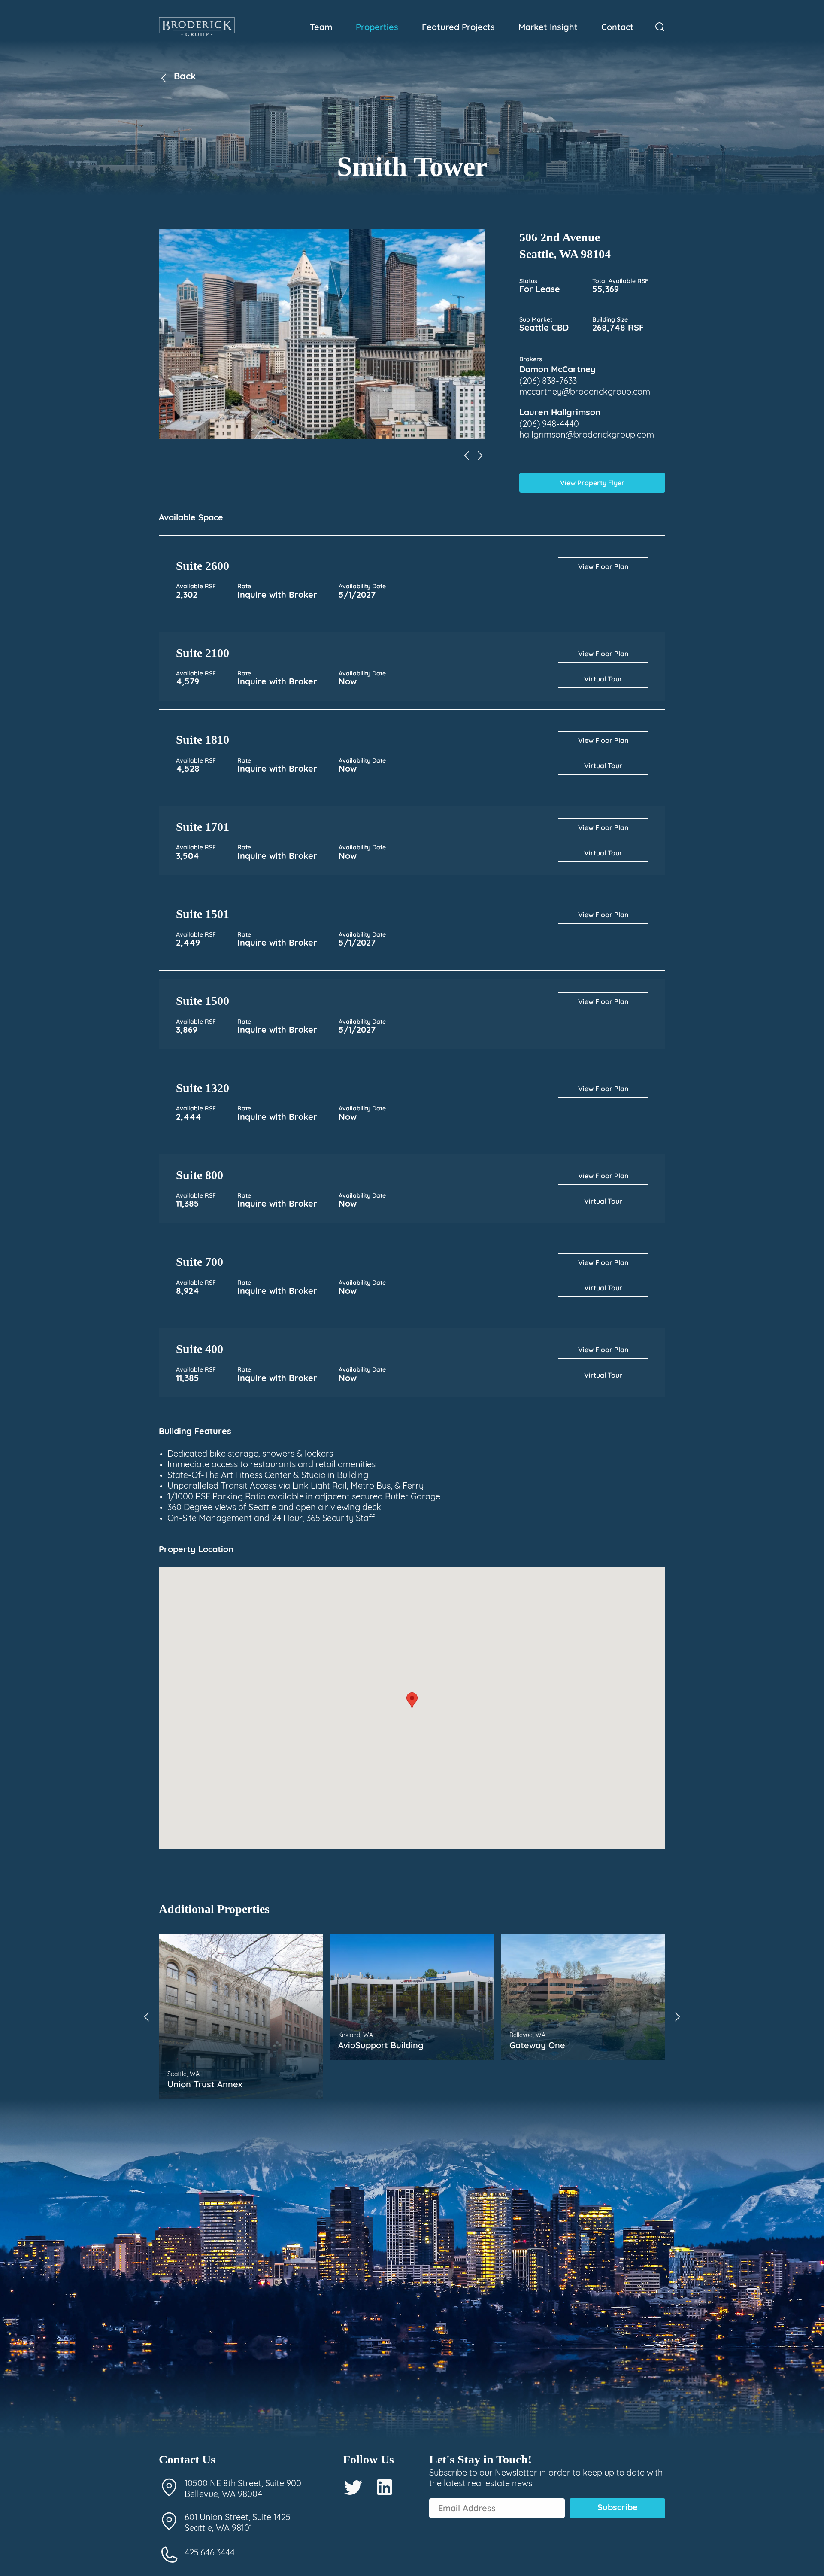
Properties (377, 27)
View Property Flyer (592, 483)
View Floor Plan (603, 566)
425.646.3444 (210, 2553)
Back (185, 77)
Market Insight (548, 27)
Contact (617, 27)
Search (660, 27)
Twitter (353, 2487)
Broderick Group (197, 27)
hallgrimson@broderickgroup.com (587, 435)
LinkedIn (385, 2487)
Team (321, 27)
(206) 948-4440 (549, 425)
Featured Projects (458, 27)
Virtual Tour (603, 679)
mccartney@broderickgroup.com (585, 392)
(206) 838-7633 (548, 382)
